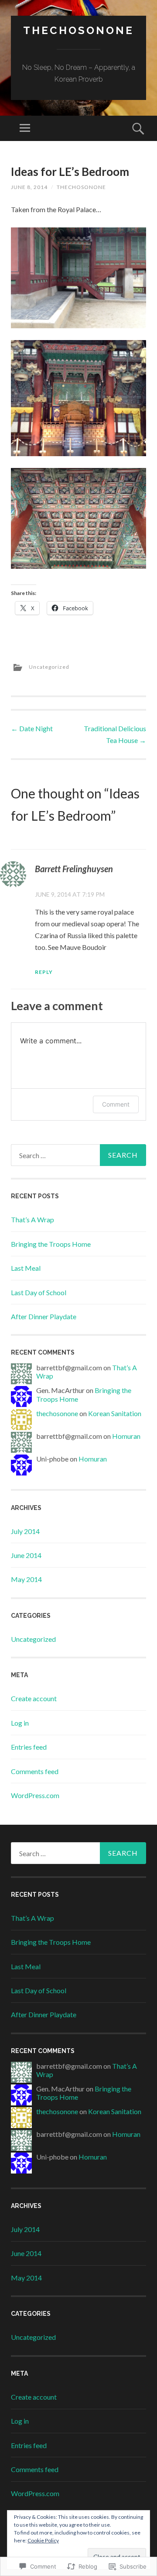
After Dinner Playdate (44, 1316)
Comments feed (35, 1771)
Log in (20, 1723)
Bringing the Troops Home (51, 1244)
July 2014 (25, 1531)
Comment (116, 1104)
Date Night (32, 728)
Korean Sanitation (115, 1413)
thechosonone (78, 30)
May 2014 (26, 1579)
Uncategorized (49, 667)
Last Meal (26, 1268)
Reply (44, 972)
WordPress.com (35, 1795)
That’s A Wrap (32, 1219)
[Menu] (25, 128)
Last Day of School (39, 1292)
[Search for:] (78, 1155)
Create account (34, 1698)
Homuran (126, 1436)
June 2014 (26, 1555)
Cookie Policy (43, 2540)
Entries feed (29, 1747)
